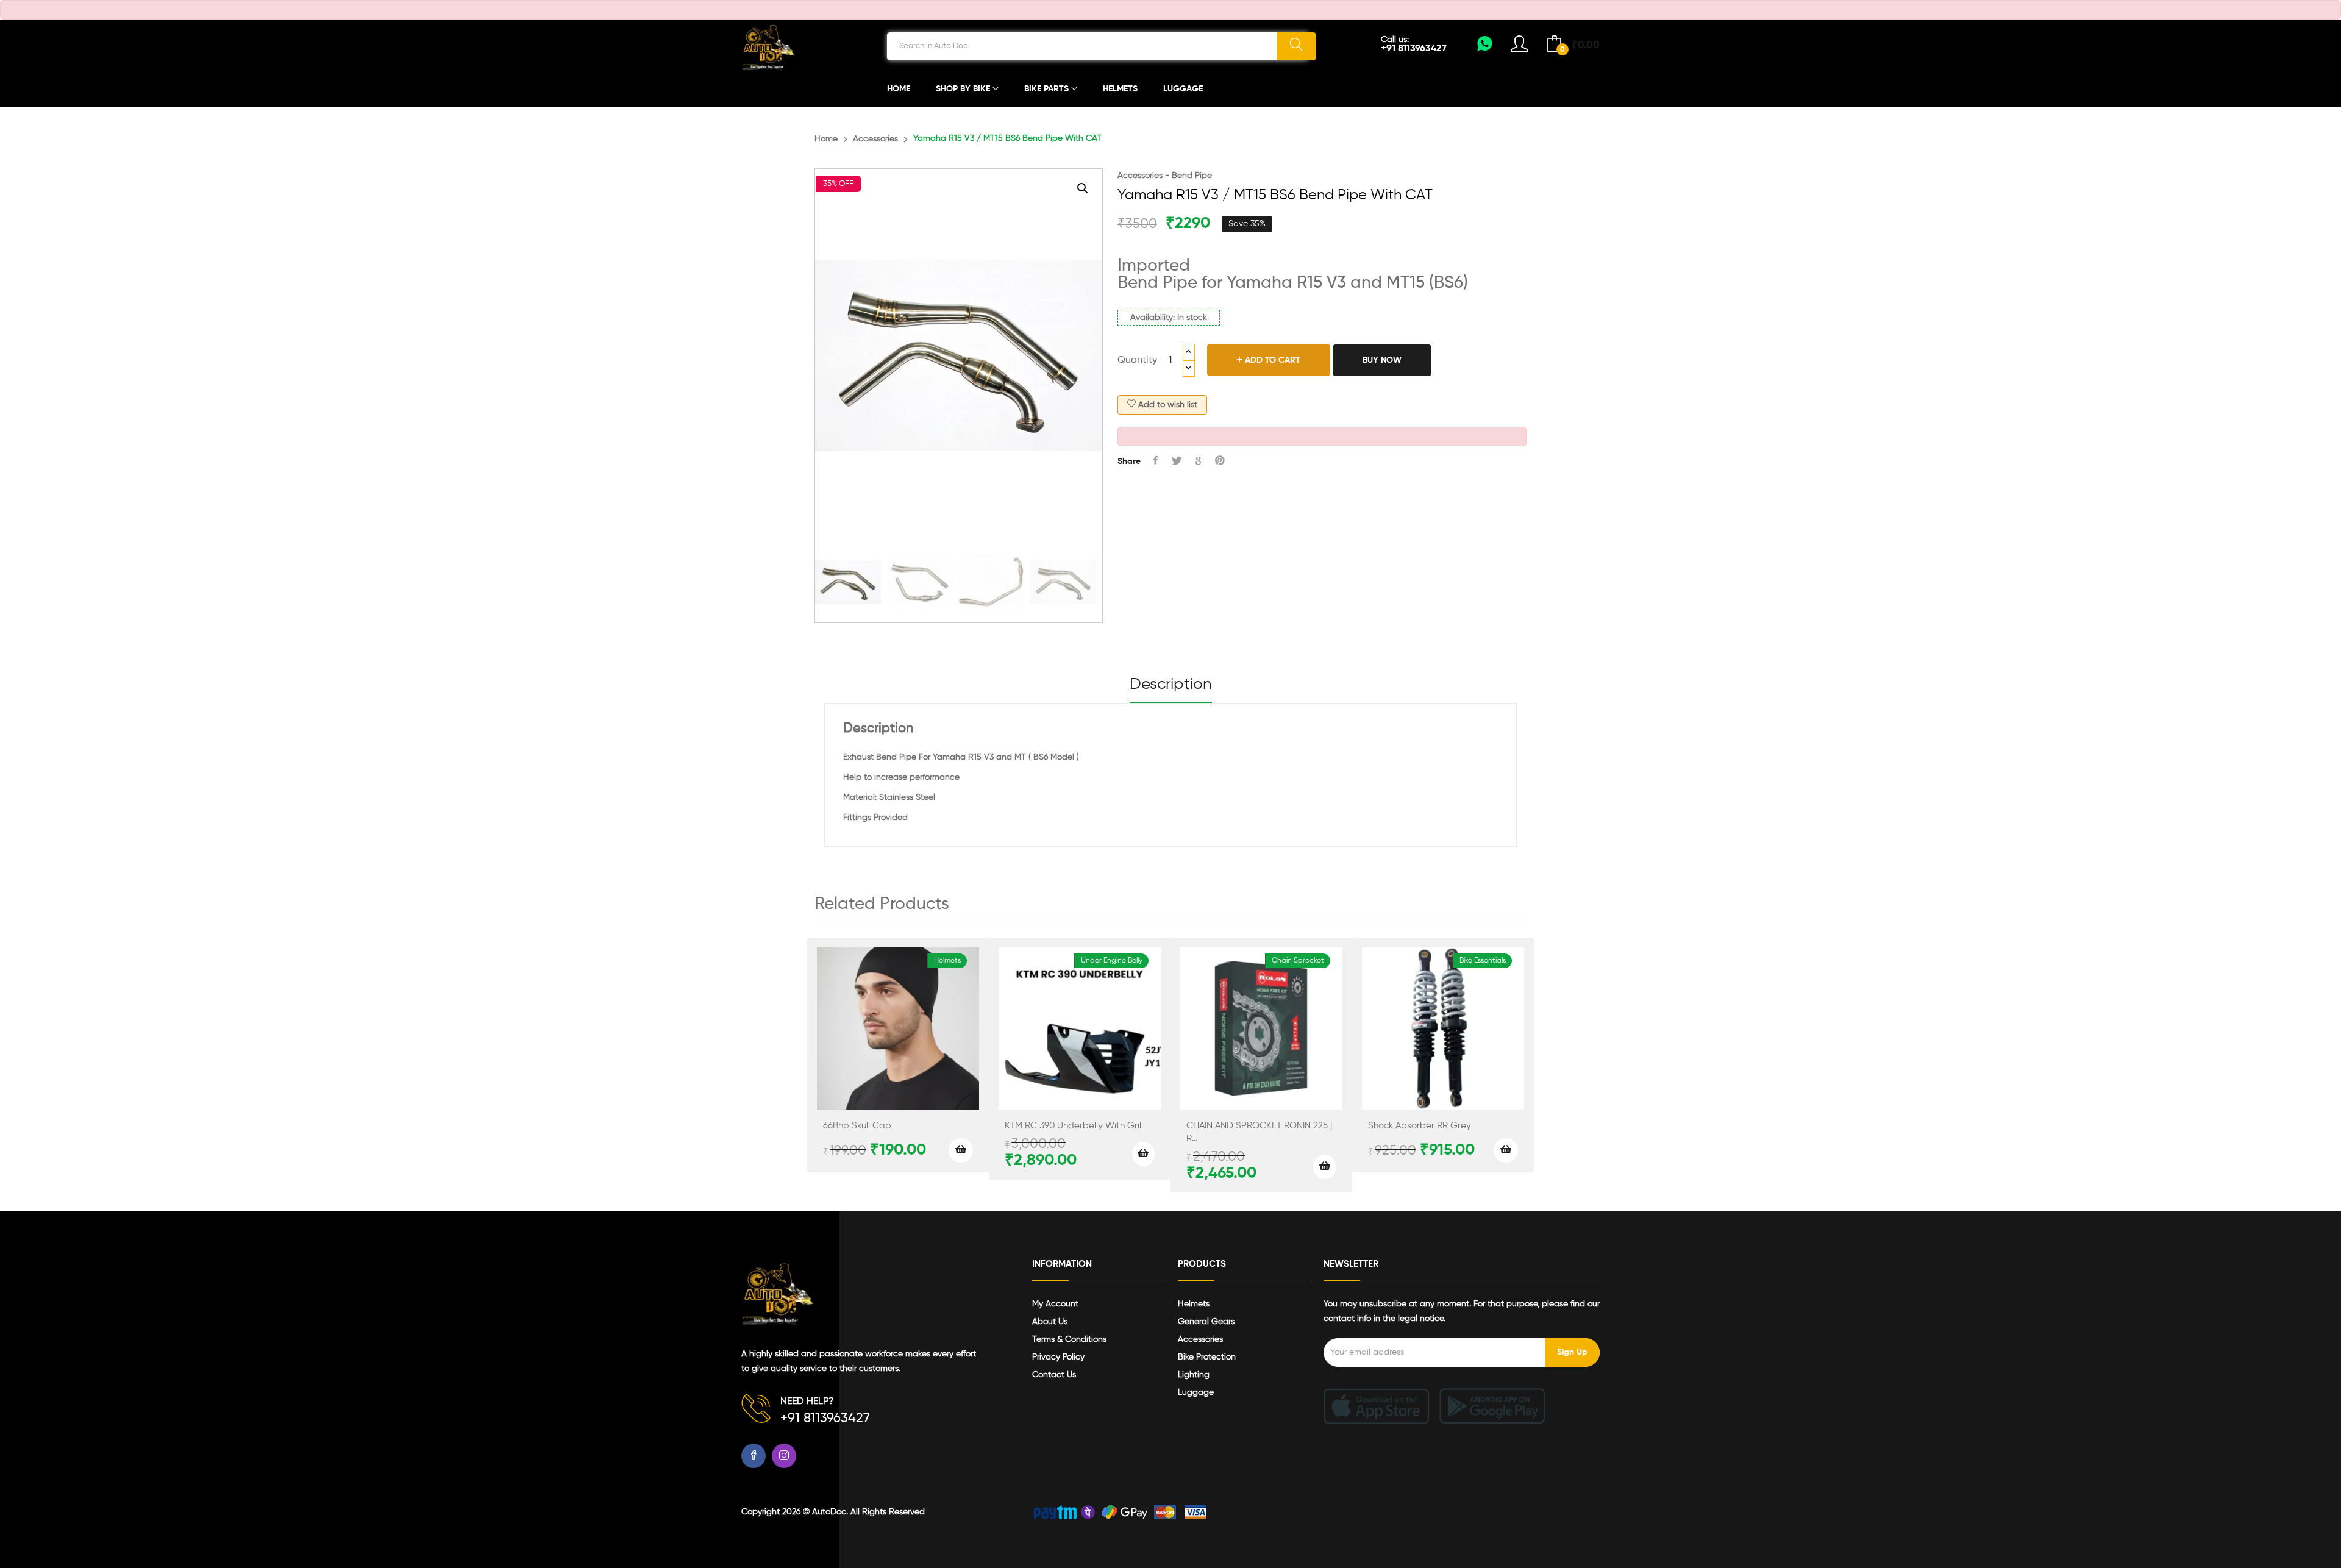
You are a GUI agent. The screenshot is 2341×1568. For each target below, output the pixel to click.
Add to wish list (1167, 405)
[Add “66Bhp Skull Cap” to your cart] (961, 1150)
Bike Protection (1207, 1357)
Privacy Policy (1058, 1357)
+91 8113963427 (1414, 49)
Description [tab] (1171, 685)
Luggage (1183, 89)
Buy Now (1382, 360)
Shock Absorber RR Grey (1420, 1126)
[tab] (1171, 690)
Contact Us (1054, 1375)
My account (1055, 1304)
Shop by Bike (964, 89)
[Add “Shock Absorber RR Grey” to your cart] (1506, 1150)
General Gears (1206, 1322)
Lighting (1194, 1375)
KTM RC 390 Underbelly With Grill (1074, 1126)
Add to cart (1271, 360)
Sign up (1572, 1352)
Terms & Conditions (1069, 1339)
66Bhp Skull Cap (857, 1126)
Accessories (875, 139)
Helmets (1120, 89)
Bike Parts (1048, 89)
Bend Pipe (1192, 176)
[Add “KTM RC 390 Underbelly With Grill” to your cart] (1143, 1154)
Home (899, 89)
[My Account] (1485, 48)
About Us (1050, 1322)
